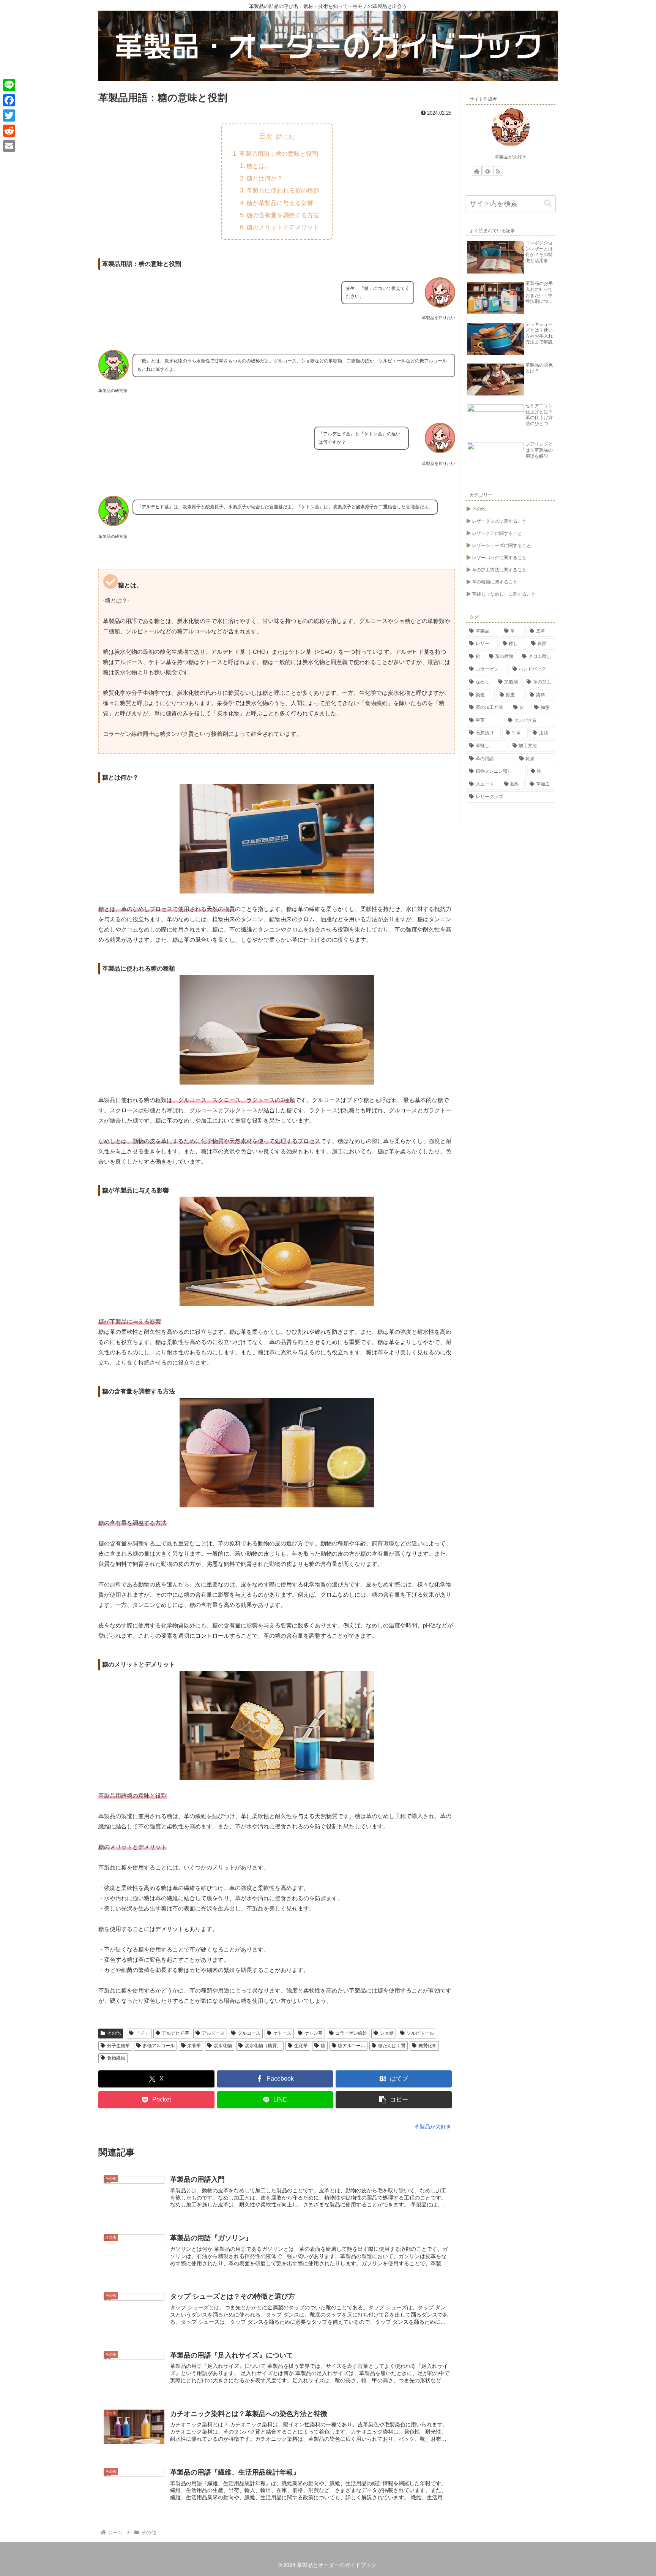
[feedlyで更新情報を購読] (487, 171)
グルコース (249, 2033)
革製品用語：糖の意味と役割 (279, 153)
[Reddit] (9, 131)
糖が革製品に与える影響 (280, 203)
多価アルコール (159, 2046)
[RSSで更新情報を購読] (498, 171)
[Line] (9, 85)
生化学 (301, 2046)
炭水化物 (223, 2046)
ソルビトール (420, 2033)
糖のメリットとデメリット (283, 227)
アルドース (213, 2033)
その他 (114, 2033)
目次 (266, 136)
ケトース (282, 2033)
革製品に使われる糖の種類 (283, 190)
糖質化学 (427, 2046)
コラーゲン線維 (351, 2033)
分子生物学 (118, 2046)
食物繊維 (116, 2058)
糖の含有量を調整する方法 (283, 215)
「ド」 (142, 2033)
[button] (394, 2100)
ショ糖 (387, 2033)
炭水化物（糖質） (263, 2046)
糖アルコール (352, 2046)
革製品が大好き (511, 157)
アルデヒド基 (175, 2033)
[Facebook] (9, 100)
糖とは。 (259, 166)
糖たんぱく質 (392, 2046)
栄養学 (194, 2046)
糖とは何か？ (265, 178)
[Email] (9, 146)
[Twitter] (9, 115)
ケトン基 (314, 2033)
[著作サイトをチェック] (477, 171)
